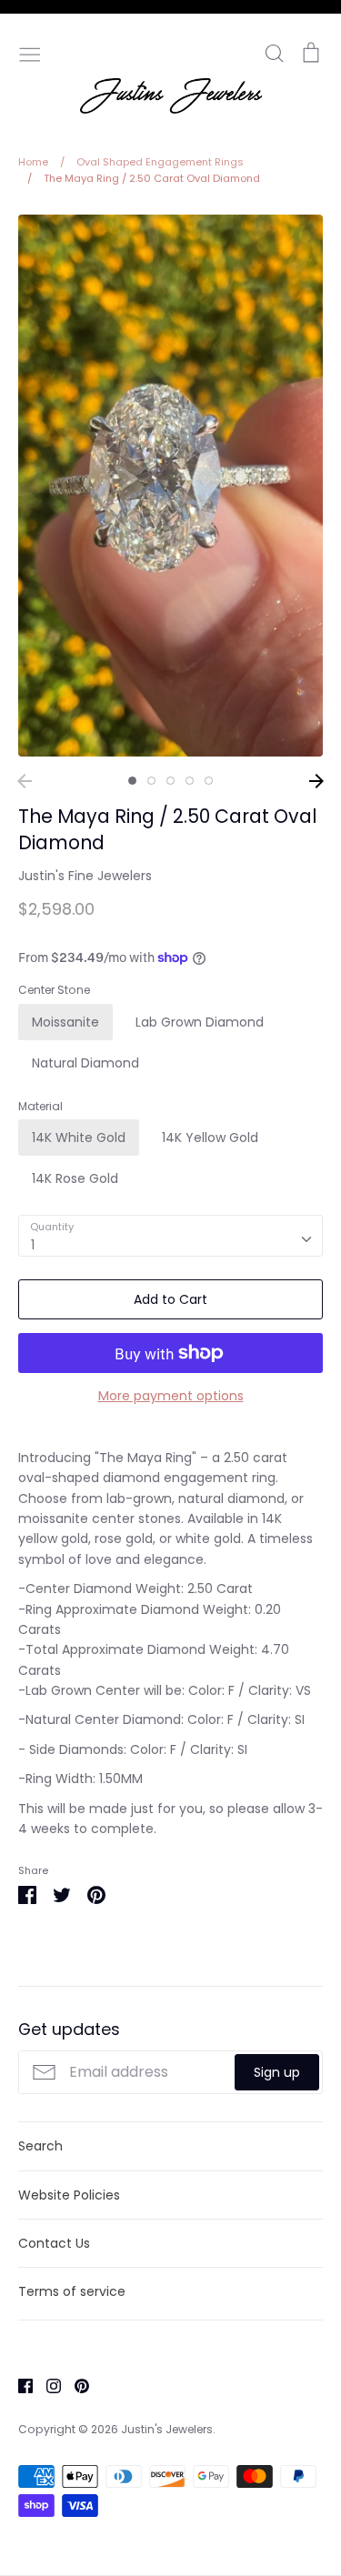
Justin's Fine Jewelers (85, 876)
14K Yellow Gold (210, 1138)
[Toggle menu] (30, 53)
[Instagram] (47, 2385)
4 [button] (190, 781)
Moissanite (65, 1022)
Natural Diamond (85, 1063)
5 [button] (209, 781)
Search (40, 2146)
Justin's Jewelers (167, 2429)
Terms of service (72, 2291)
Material (40, 1107)
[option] (170, 486)
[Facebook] (19, 2385)
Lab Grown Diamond (200, 1022)
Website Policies (69, 2195)
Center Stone (54, 990)
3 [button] (170, 781)
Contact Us (54, 2243)
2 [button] (151, 781)
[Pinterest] (75, 2385)
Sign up (277, 2072)
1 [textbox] (33, 1245)
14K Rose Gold (75, 1178)
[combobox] (170, 1236)
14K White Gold (79, 1138)
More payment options (171, 1396)
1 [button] (132, 781)
